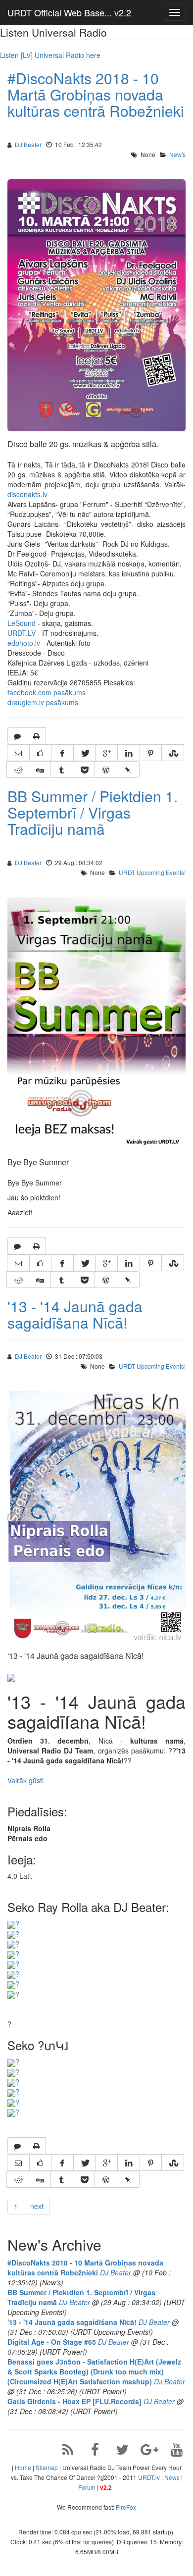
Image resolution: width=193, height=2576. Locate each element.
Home (23, 2467)
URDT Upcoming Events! (152, 872)
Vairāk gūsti (25, 1780)
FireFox (126, 2507)
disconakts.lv (27, 494)
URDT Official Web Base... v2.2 (69, 12)
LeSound (22, 623)
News (172, 2477)
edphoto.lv (24, 643)
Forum (87, 2487)
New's (177, 154)
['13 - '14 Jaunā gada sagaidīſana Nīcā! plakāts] (11, 1677)
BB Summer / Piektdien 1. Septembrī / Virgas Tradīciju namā (93, 812)
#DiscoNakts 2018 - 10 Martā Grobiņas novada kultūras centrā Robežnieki (96, 94)
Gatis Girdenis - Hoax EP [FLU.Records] (74, 2401)
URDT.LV (22, 633)
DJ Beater (28, 144)
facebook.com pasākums (47, 692)
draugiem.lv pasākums (43, 702)
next (37, 2206)
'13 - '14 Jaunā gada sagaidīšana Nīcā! (75, 1314)
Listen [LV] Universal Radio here (50, 55)
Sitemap (47, 2467)
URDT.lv (149, 2477)
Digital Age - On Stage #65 (52, 2342)
